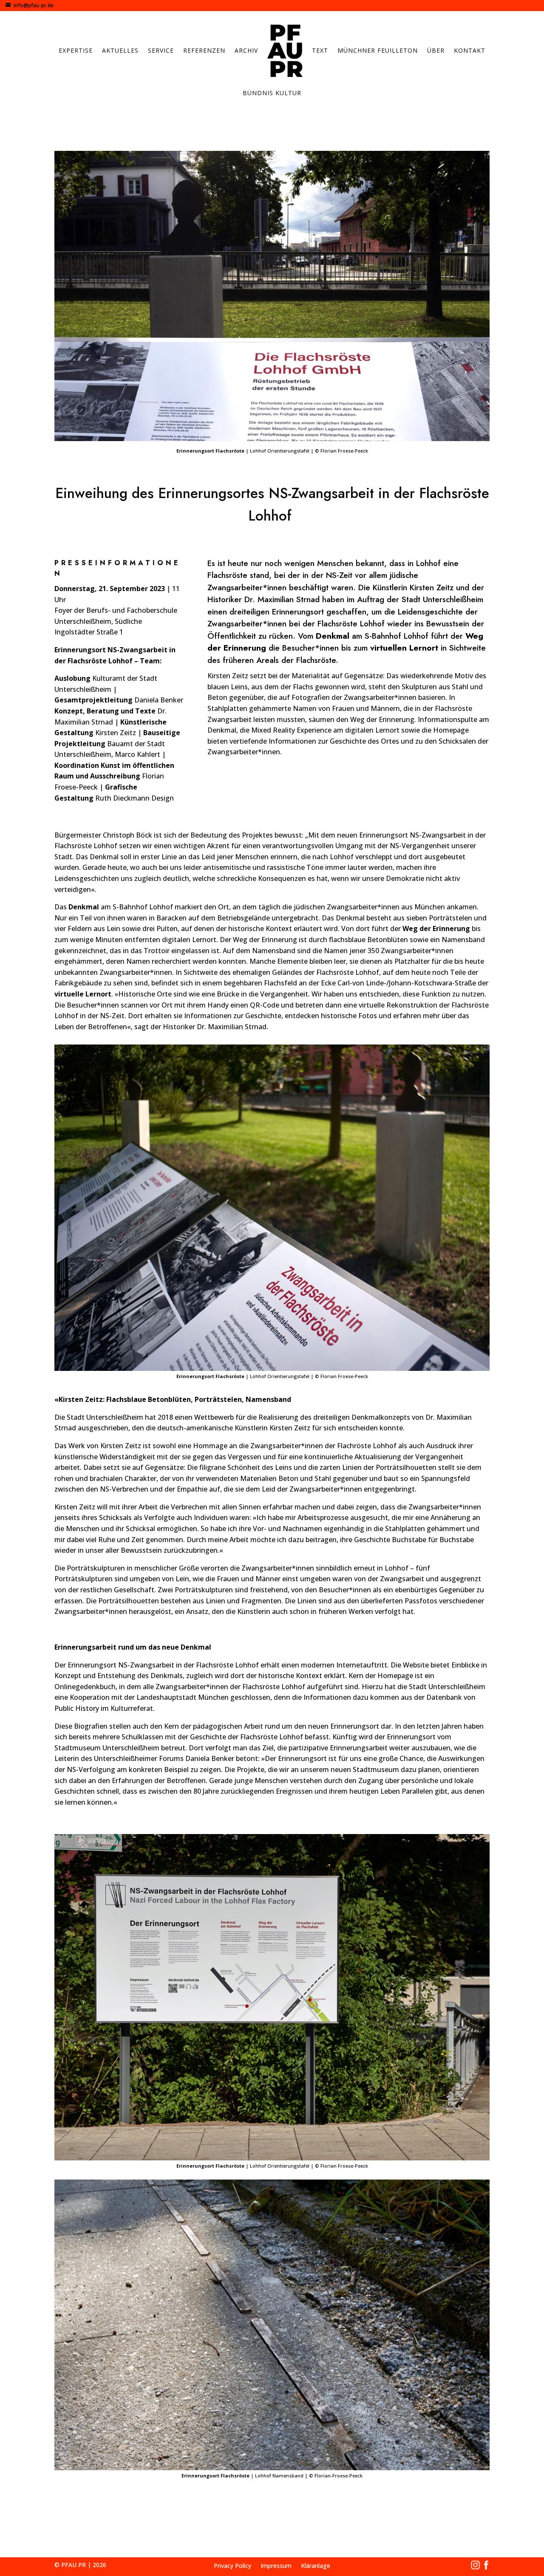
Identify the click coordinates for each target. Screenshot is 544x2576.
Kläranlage (316, 2566)
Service (161, 50)
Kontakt (470, 50)
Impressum (276, 2566)
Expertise (76, 50)
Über (436, 50)
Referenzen (204, 50)
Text (320, 50)
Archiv (246, 50)
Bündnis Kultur (272, 93)
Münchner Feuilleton (378, 50)
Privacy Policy (232, 2566)
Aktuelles (120, 50)
